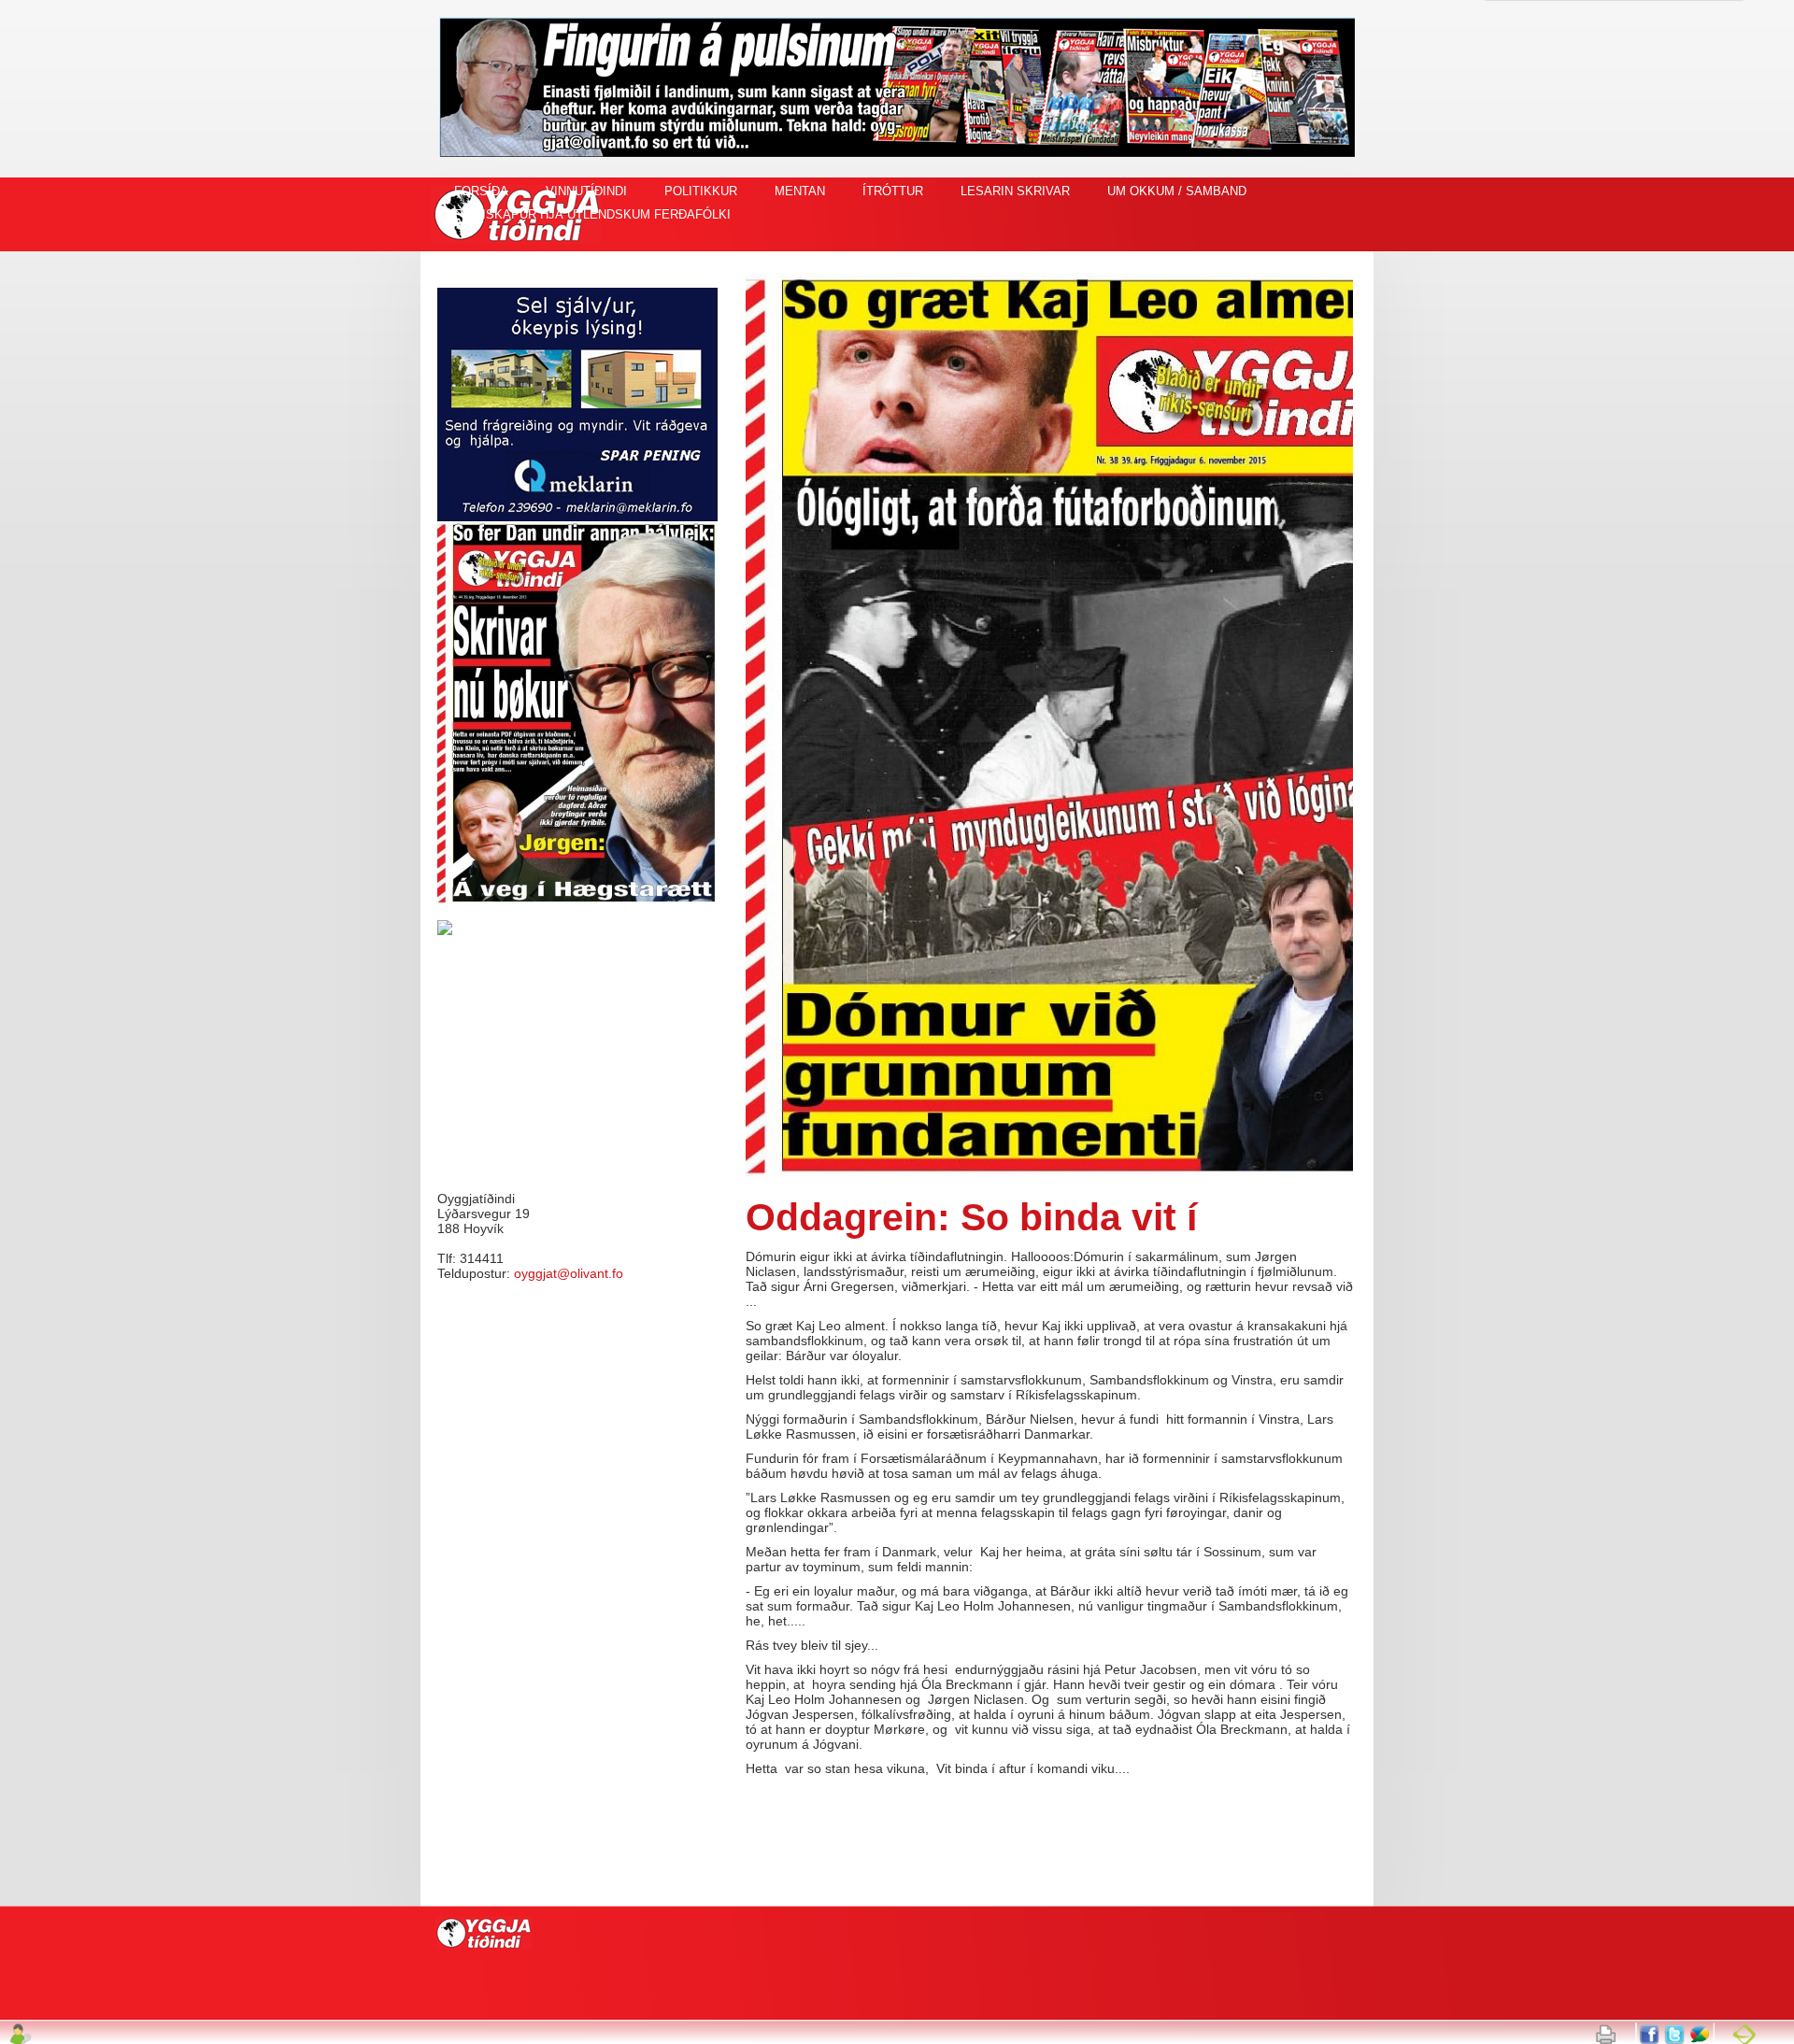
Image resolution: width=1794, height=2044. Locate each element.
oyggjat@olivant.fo (569, 1273)
